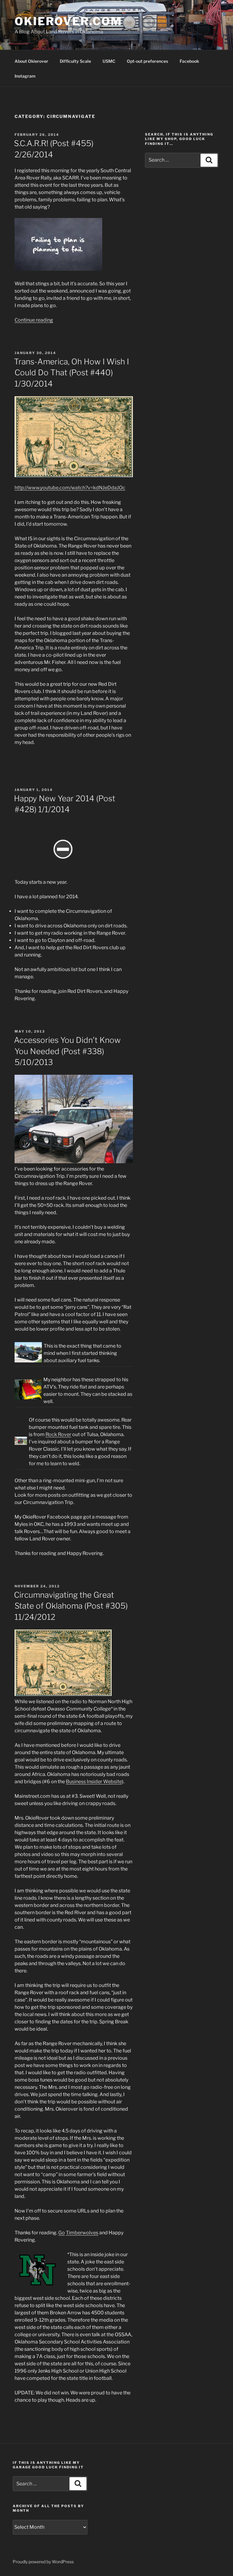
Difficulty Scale (75, 61)
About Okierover (31, 61)
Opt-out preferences (147, 61)
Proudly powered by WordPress (43, 2562)
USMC (109, 61)
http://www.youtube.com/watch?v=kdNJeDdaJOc (70, 488)
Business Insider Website (94, 1782)
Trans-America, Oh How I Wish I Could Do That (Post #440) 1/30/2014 (71, 373)
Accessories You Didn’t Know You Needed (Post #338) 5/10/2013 (67, 1051)
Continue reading (34, 320)
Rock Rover (58, 1434)
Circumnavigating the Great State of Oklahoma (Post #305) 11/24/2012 (71, 1606)
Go (62, 2233)
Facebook (189, 61)
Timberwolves (82, 2233)
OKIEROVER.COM (68, 21)
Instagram (25, 76)
